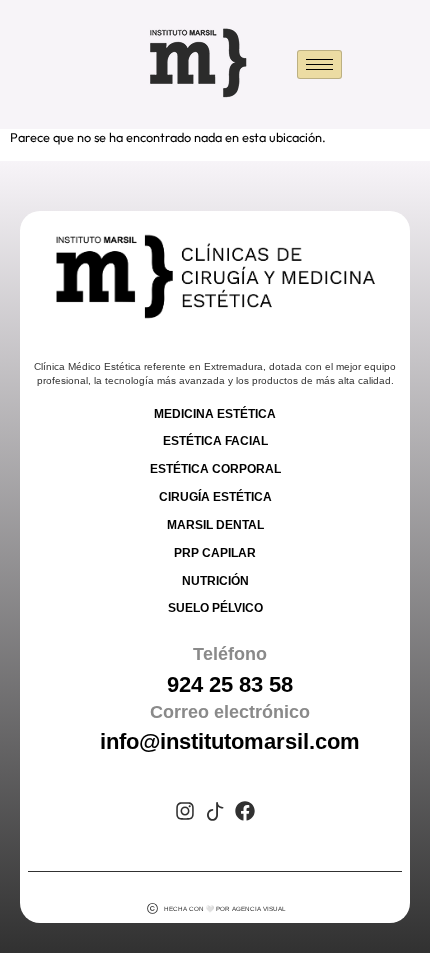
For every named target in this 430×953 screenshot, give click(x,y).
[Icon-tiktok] (215, 811)
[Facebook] (245, 811)
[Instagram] (185, 811)
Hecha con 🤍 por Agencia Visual (224, 908)
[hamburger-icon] (319, 64)
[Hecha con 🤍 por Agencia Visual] (152, 908)
